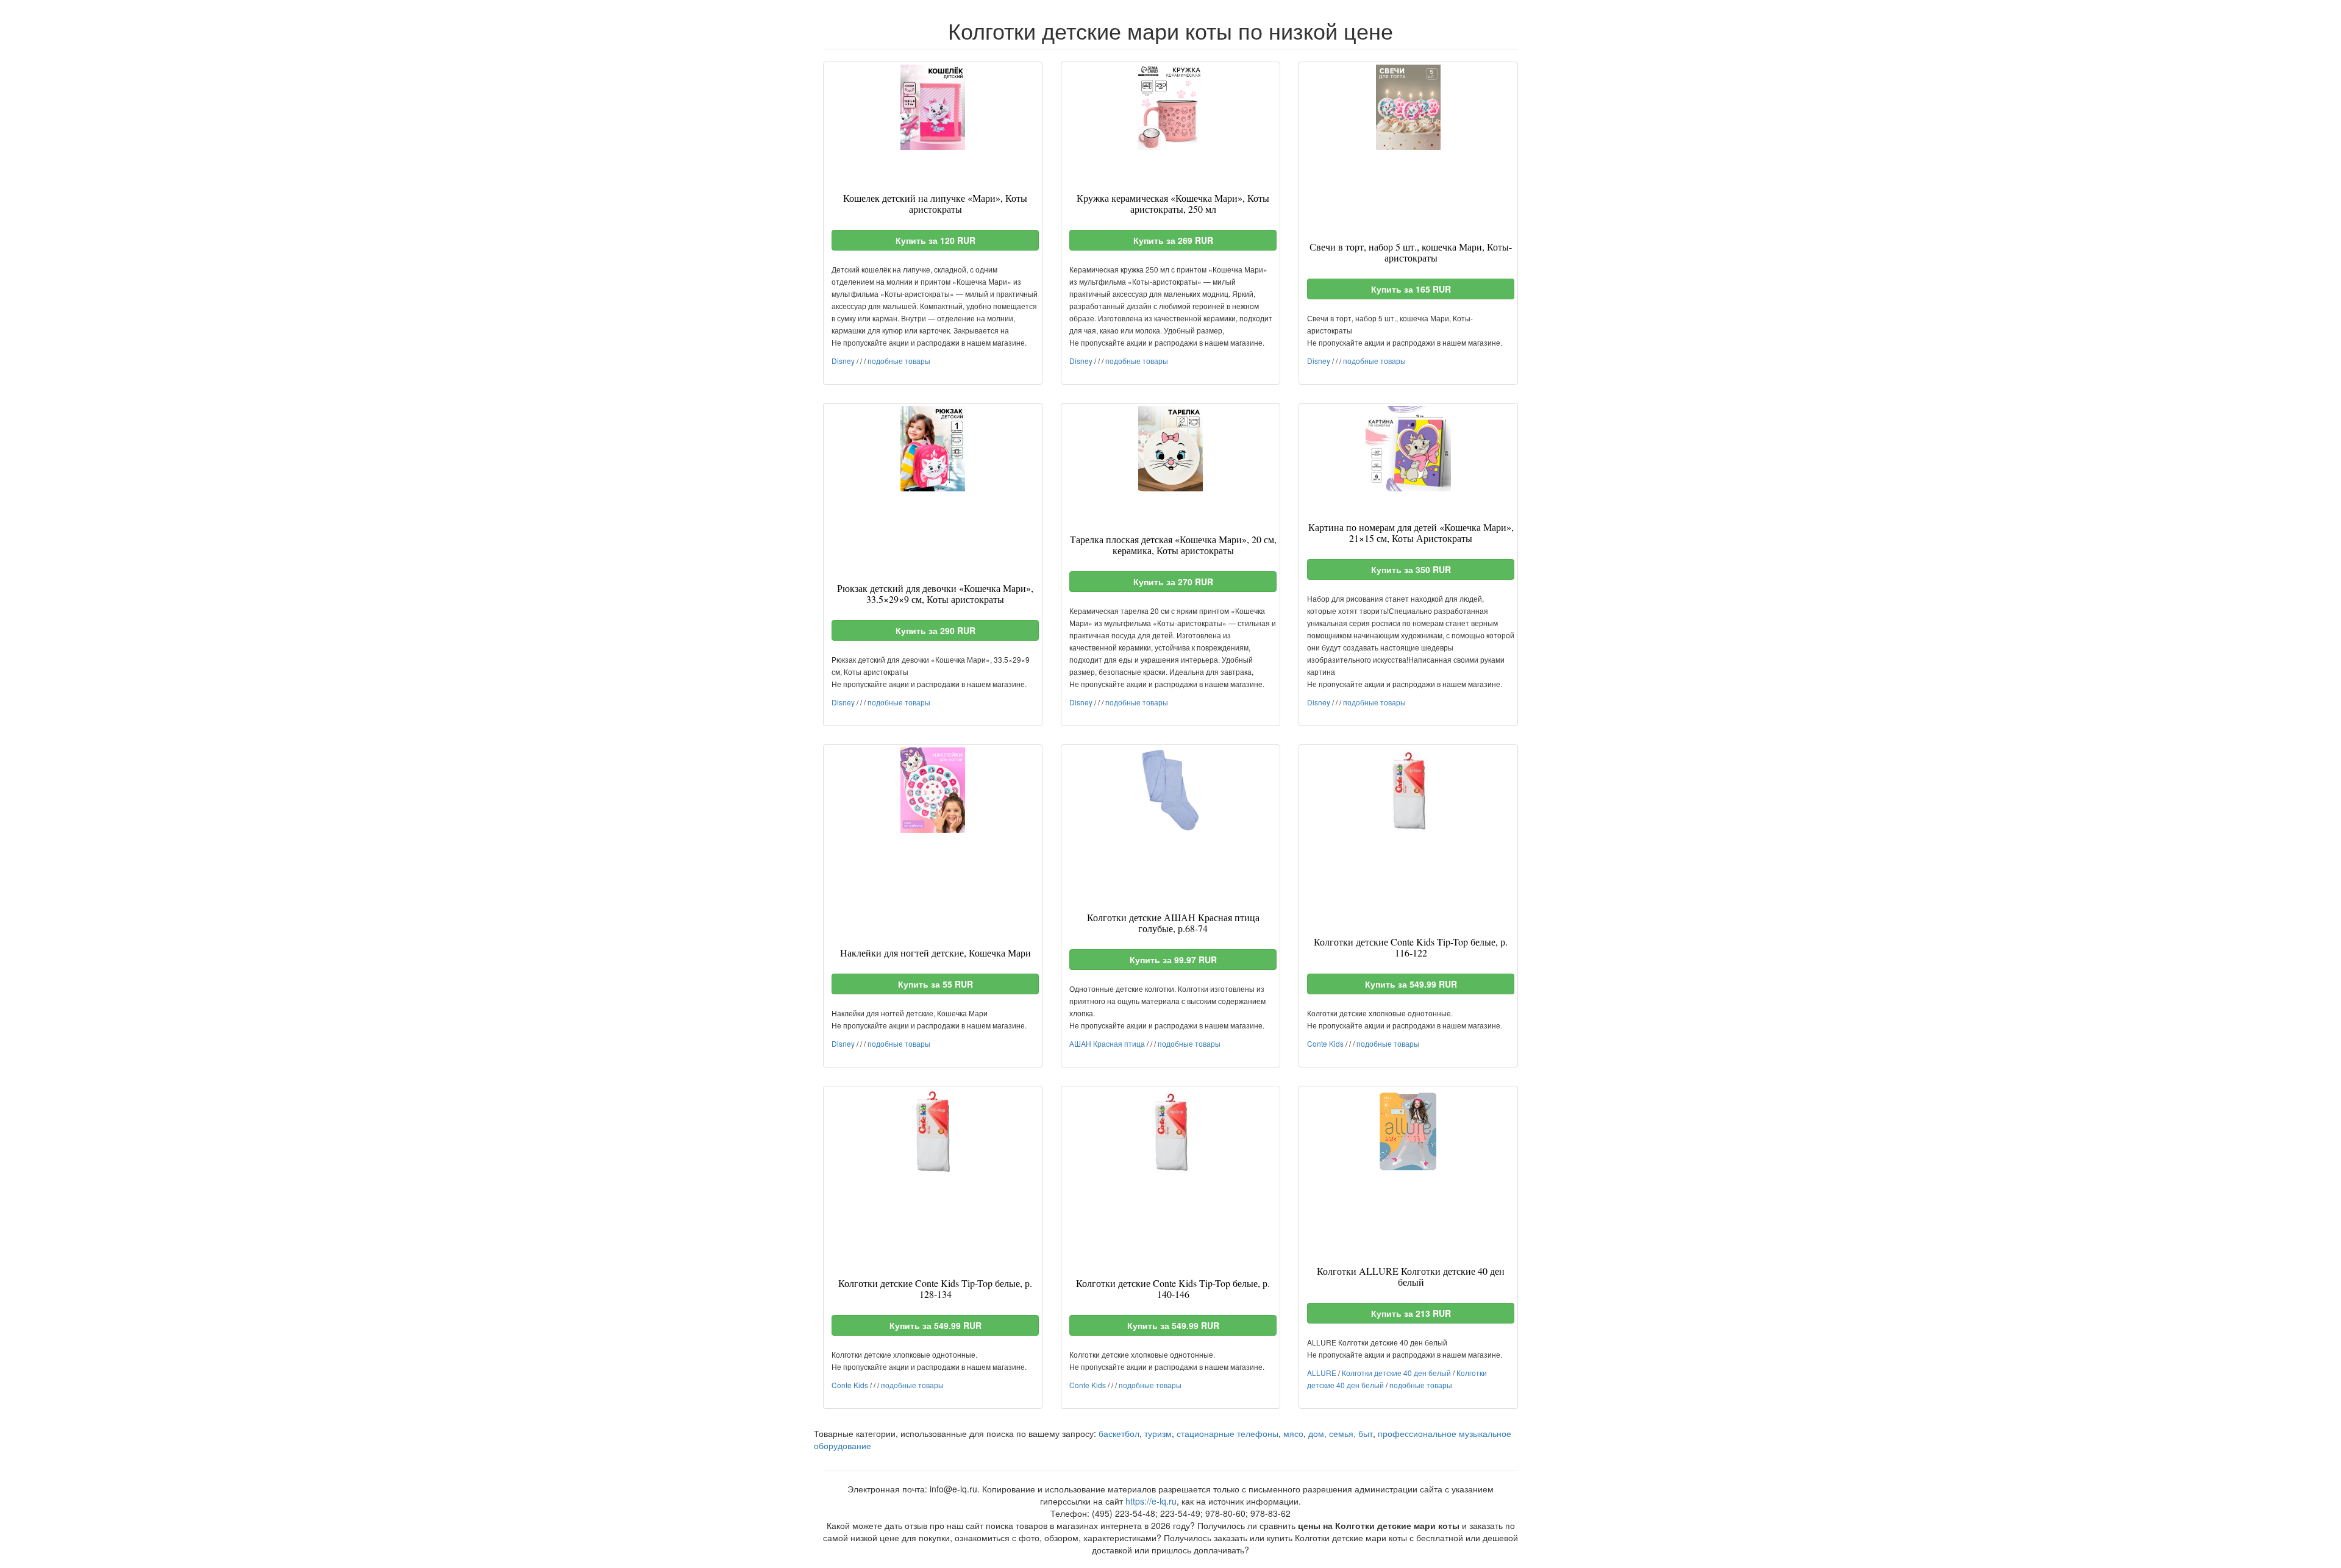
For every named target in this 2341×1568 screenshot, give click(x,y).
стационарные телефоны (1228, 1433)
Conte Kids (1325, 1043)
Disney (843, 361)
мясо (1293, 1433)
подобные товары (899, 361)
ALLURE (1322, 1373)
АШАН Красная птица (1107, 1043)
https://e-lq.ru (1151, 1501)
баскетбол (1119, 1433)
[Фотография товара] (933, 107)
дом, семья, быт (1341, 1433)
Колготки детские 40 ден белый (1396, 1373)
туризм (1158, 1433)
